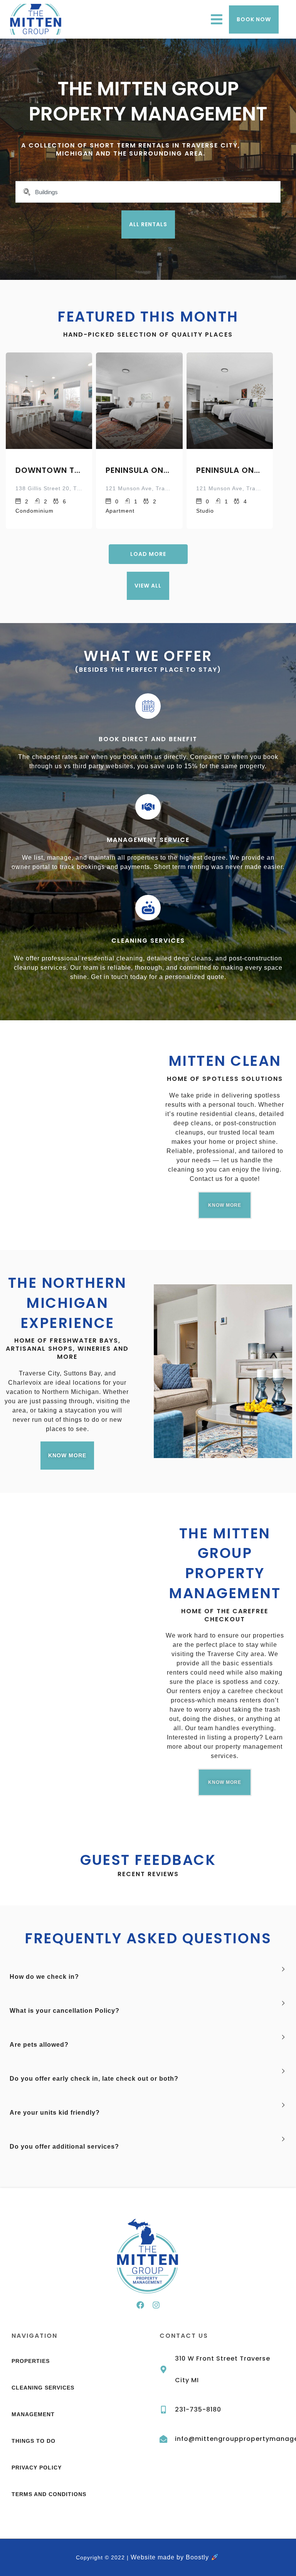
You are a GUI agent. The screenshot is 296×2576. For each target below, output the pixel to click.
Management (33, 2414)
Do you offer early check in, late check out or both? (94, 2079)
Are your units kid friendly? (55, 2113)
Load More (148, 554)
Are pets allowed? (39, 2045)
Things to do (34, 2441)
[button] (148, 1977)
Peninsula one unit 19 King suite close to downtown (139, 470)
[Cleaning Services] (148, 908)
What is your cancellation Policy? (65, 2011)
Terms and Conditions (49, 2494)
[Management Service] (148, 807)
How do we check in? (44, 1977)
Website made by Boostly (171, 2557)
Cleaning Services (148, 941)
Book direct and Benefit (148, 739)
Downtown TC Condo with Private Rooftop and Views (49, 470)
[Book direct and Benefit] (148, 706)
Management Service (148, 840)
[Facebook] (140, 2305)
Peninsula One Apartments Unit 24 (230, 470)
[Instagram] (156, 2305)
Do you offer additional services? (64, 2147)
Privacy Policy (37, 2468)
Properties (31, 2361)
